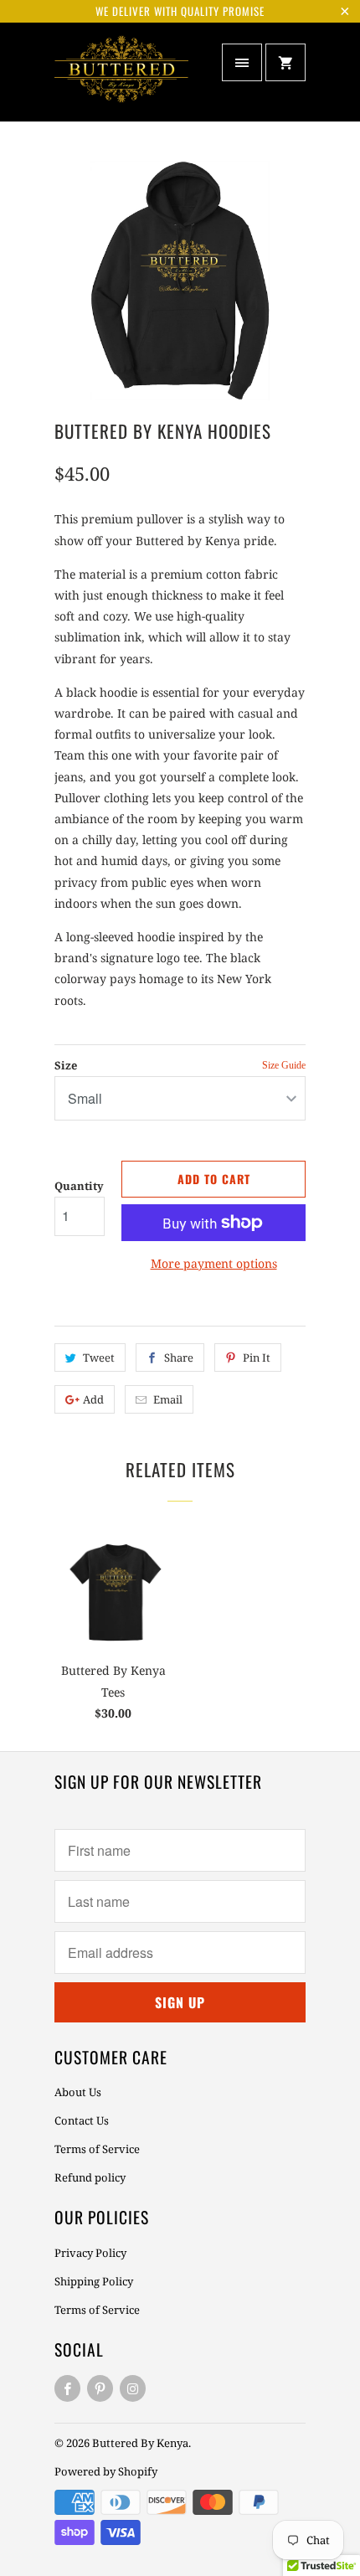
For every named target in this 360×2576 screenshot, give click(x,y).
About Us (78, 2092)
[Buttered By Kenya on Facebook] (67, 2388)
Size (66, 1065)
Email (168, 1399)
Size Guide (284, 1066)
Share (179, 1358)
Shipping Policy (94, 2281)
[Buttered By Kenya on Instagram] (133, 2388)
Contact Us (82, 2120)
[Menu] (242, 62)
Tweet (99, 1358)
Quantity (79, 1186)
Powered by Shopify (106, 2471)
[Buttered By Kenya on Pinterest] (100, 2388)
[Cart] (285, 62)
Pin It (257, 1358)
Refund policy (90, 2177)
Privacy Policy (90, 2253)
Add (93, 1399)
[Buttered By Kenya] (121, 78)
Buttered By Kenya (140, 2443)
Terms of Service (97, 2149)
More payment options (214, 1263)
